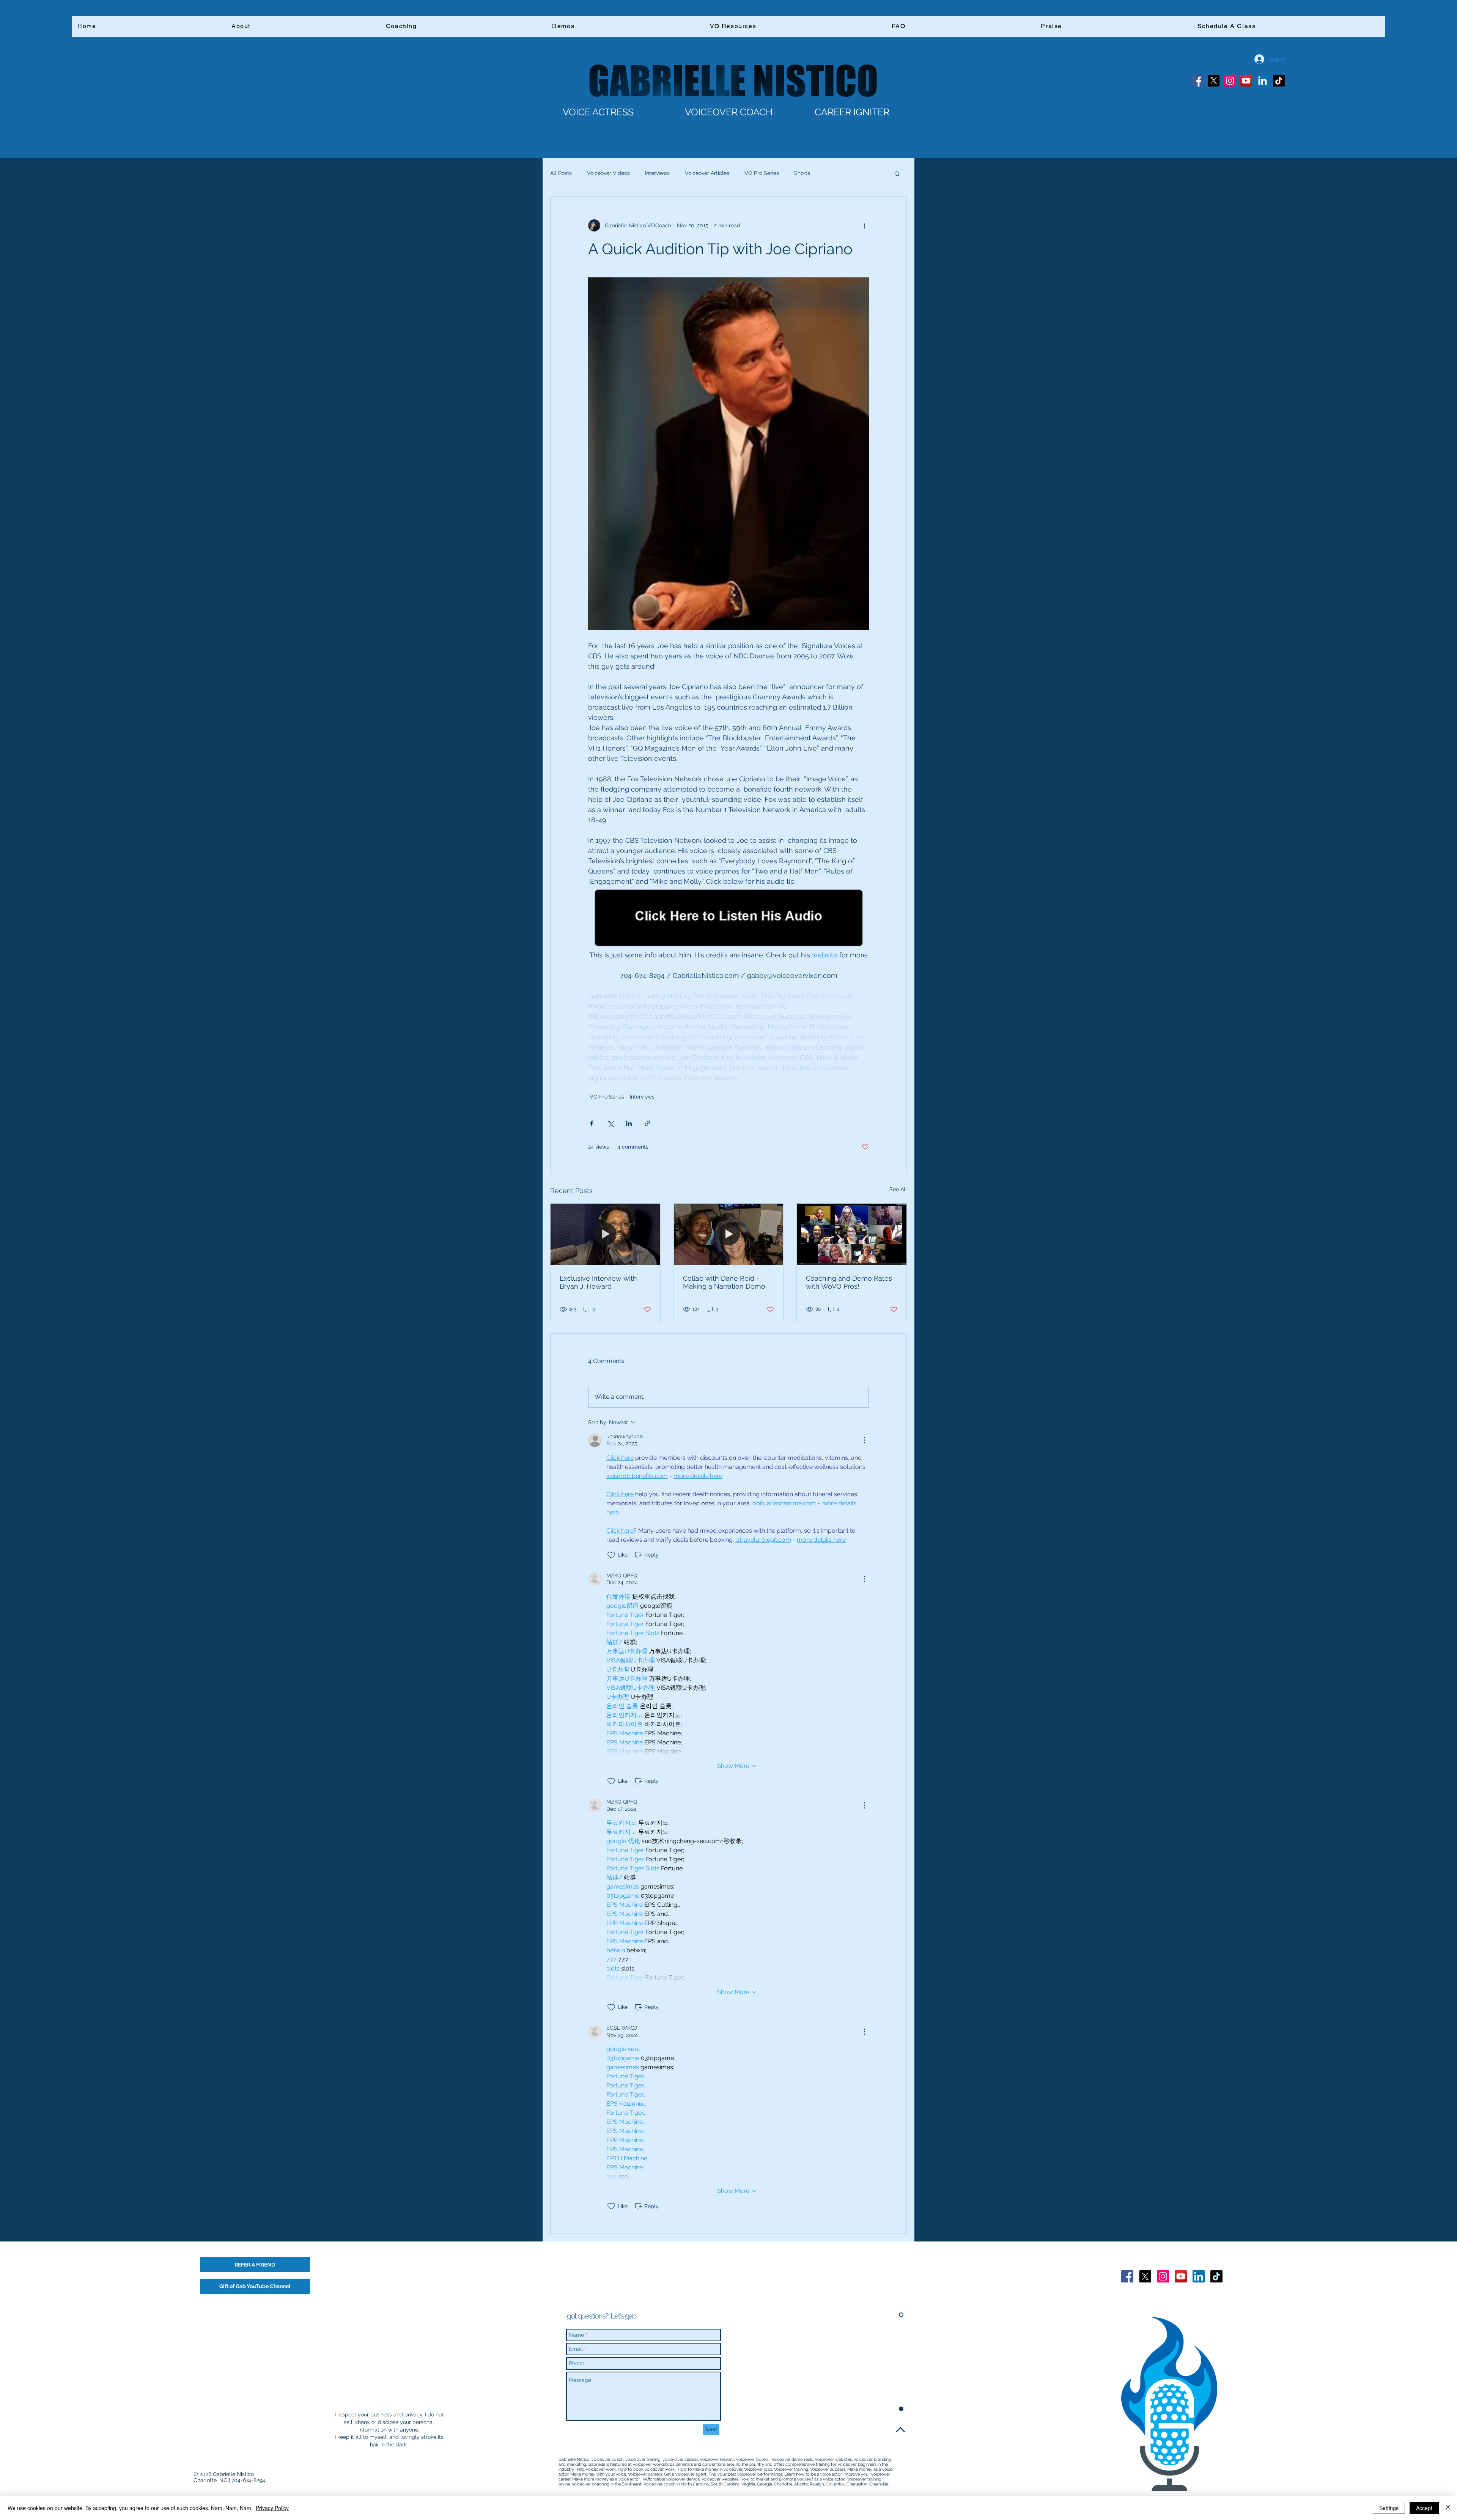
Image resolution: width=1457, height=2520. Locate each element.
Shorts (802, 173)
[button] (897, 173)
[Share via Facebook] (592, 1123)
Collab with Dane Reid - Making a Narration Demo (724, 1282)
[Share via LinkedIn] (629, 1123)
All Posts (561, 173)
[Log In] (1254, 59)
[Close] (1448, 2508)
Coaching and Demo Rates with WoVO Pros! (849, 1282)
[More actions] (864, 225)
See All (898, 1189)
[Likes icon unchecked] (611, 1555)
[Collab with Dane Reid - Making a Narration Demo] (729, 1234)
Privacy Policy (272, 2508)
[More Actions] (864, 1440)
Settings (1389, 2508)
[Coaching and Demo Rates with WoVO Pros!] (852, 1234)
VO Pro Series (762, 173)
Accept (1424, 2508)
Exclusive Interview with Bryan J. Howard (598, 1282)
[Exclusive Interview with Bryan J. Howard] (605, 1234)
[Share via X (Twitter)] (610, 1123)
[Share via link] (647, 1123)
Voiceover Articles (707, 173)
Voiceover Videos (608, 173)
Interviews (657, 173)
